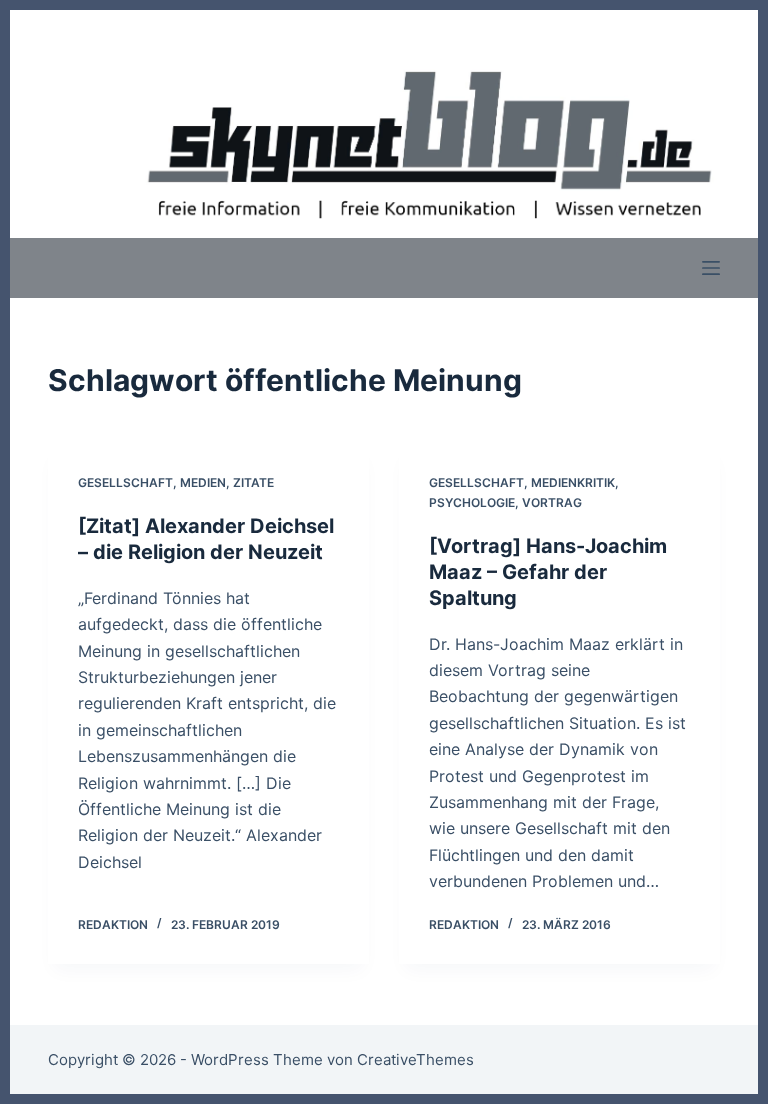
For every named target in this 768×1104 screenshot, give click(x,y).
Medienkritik (573, 482)
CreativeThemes (415, 1059)
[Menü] (711, 268)
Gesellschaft (125, 482)
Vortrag (552, 502)
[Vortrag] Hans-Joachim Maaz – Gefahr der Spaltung (548, 572)
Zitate (253, 482)
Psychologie (472, 502)
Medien (203, 482)
